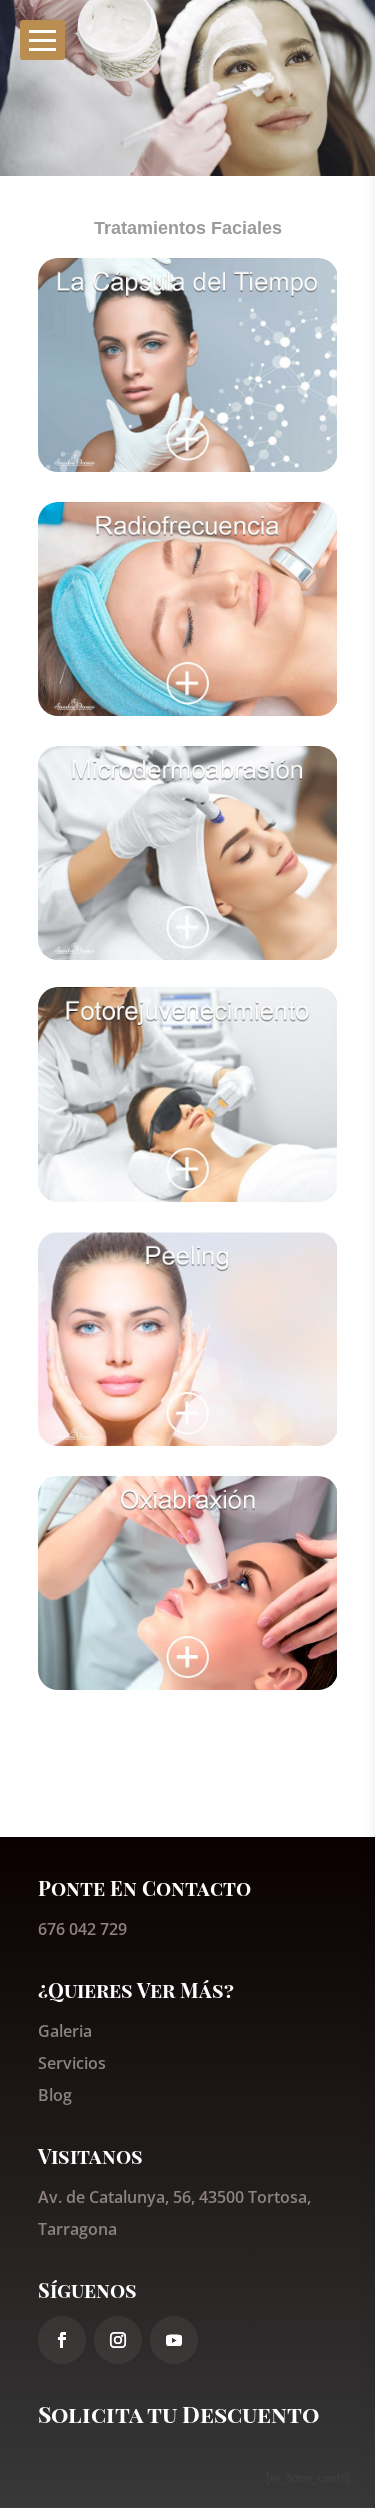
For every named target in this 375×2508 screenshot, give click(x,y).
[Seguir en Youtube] (174, 2340)
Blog (55, 2095)
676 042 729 (82, 1929)
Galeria (65, 2031)
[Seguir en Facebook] (62, 2340)
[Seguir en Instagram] (118, 2340)
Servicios (72, 2063)
